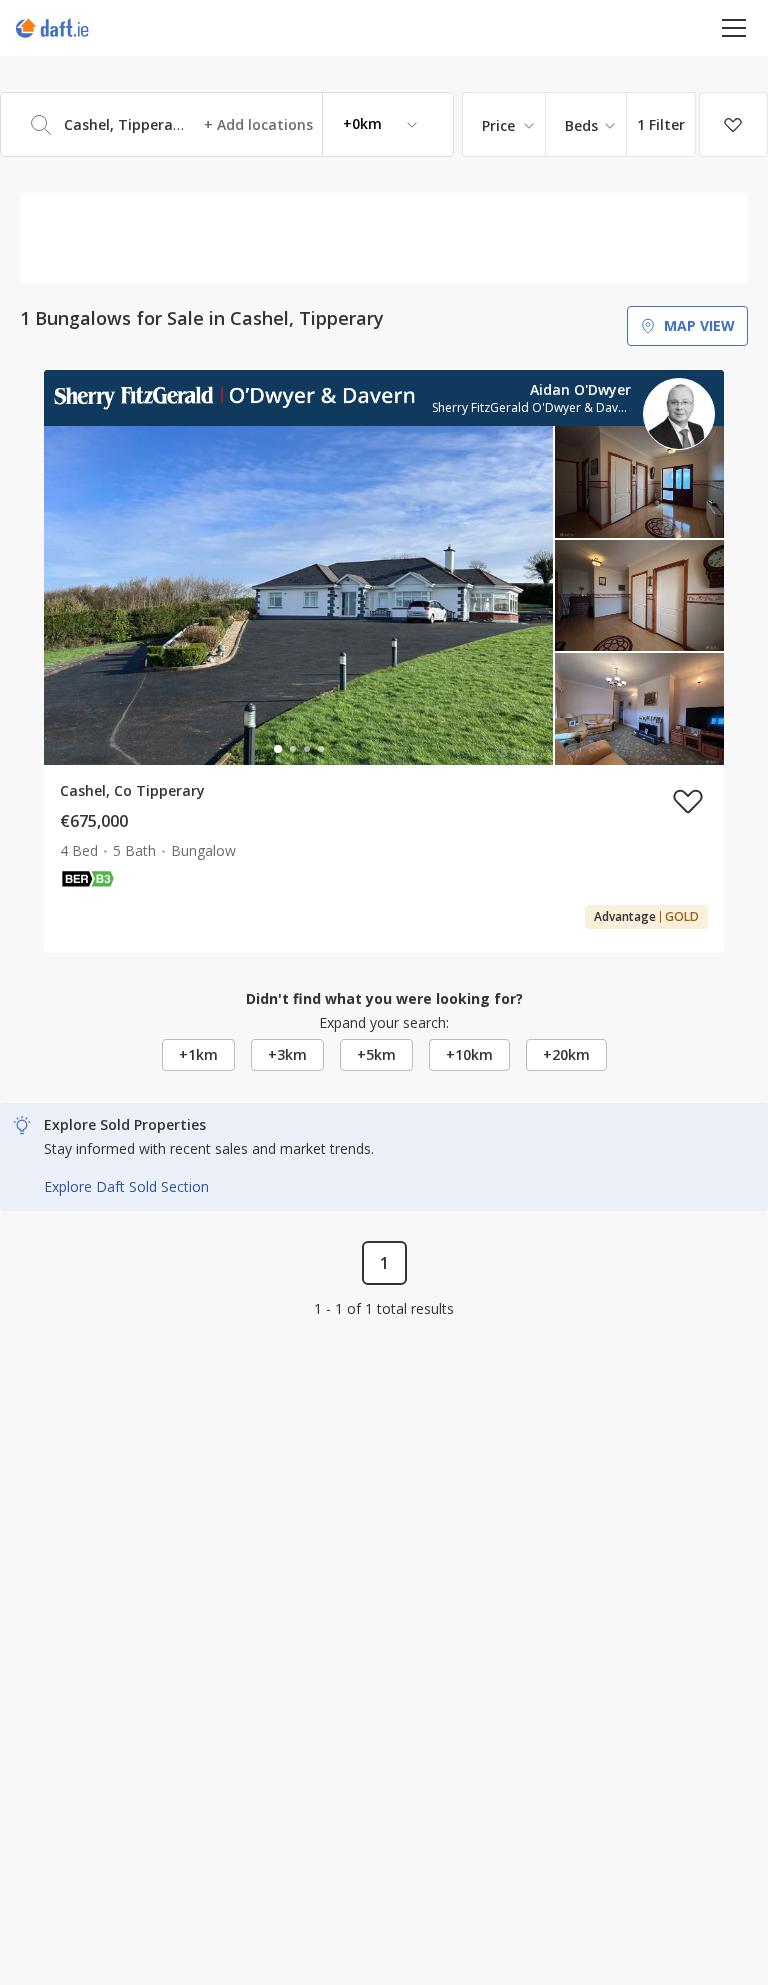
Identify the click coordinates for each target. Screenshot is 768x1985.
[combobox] (227, 124)
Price (498, 125)
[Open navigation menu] (734, 27)
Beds (581, 125)
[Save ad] (688, 801)
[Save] (733, 125)
